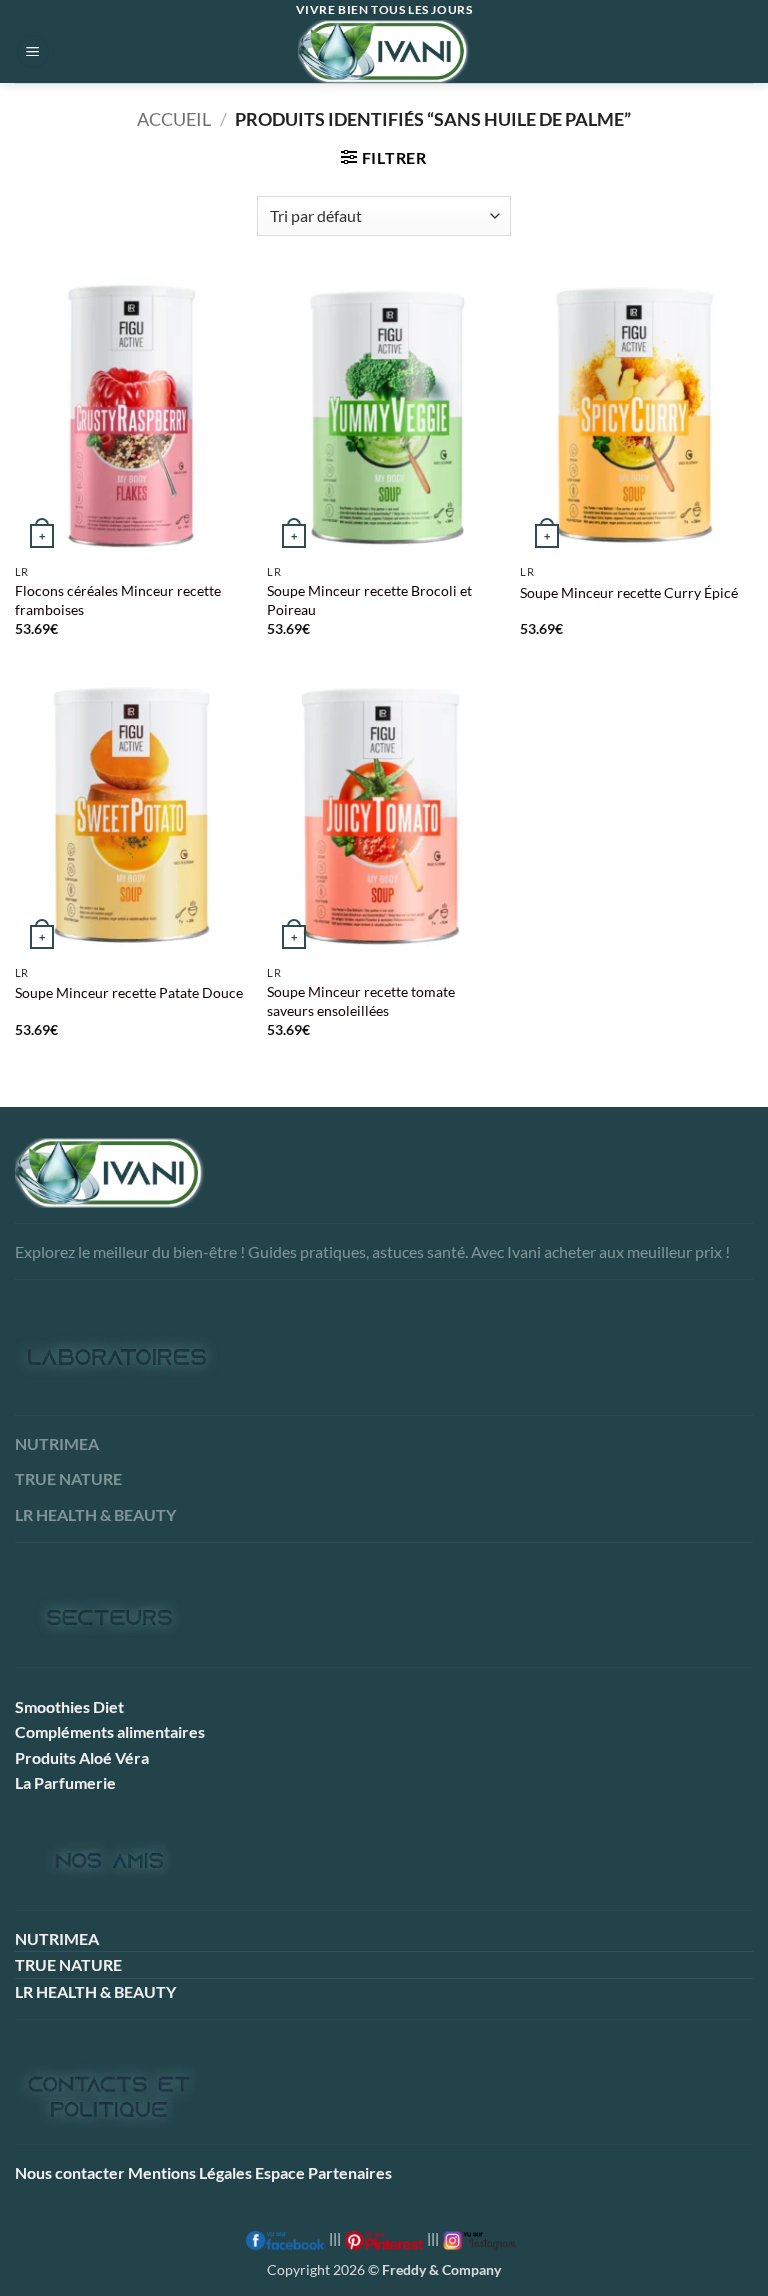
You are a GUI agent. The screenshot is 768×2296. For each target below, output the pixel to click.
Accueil (174, 119)
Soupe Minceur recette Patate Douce (129, 992)
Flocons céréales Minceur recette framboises (118, 600)
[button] (33, 51)
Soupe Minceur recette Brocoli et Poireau (369, 600)
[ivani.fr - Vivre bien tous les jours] (384, 51)
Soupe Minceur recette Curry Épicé (629, 592)
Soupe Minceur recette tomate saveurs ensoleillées (361, 1001)
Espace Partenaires (323, 2172)
